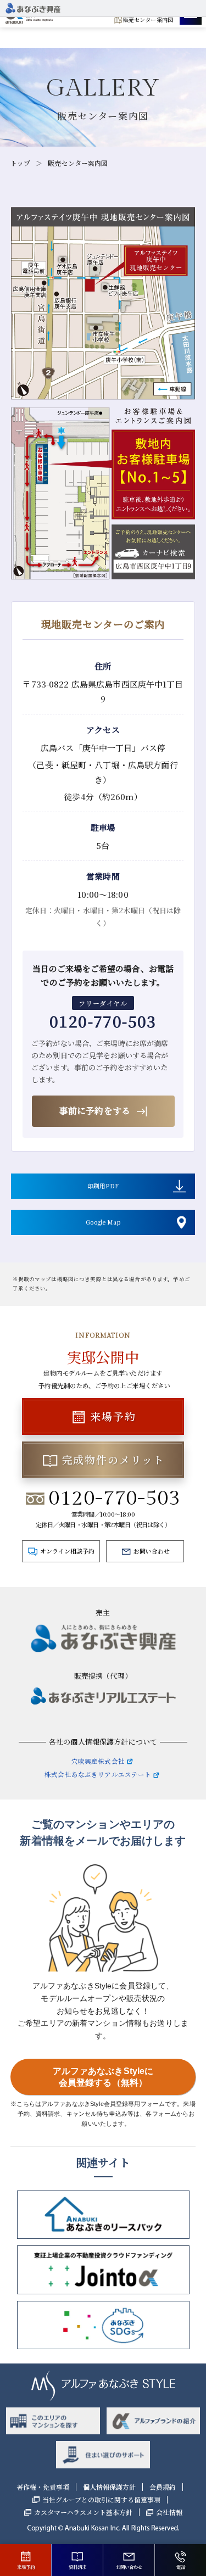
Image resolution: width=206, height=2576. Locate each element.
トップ (20, 163)
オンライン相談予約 (67, 1551)
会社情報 (169, 2512)
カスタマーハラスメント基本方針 (83, 2512)
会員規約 (163, 2487)
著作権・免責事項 (43, 2487)
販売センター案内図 (148, 19)
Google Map (103, 1222)
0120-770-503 (103, 1021)
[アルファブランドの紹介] (154, 2421)
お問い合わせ (152, 1551)
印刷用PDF (103, 1186)
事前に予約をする (95, 1111)
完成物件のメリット (113, 1459)
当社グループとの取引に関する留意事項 (101, 2500)
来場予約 (113, 1416)
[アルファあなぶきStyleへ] (33, 10)
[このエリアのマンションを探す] (53, 2421)
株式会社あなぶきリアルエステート (98, 1774)
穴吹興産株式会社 (98, 1761)
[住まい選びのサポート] (103, 2454)
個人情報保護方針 (109, 2487)
